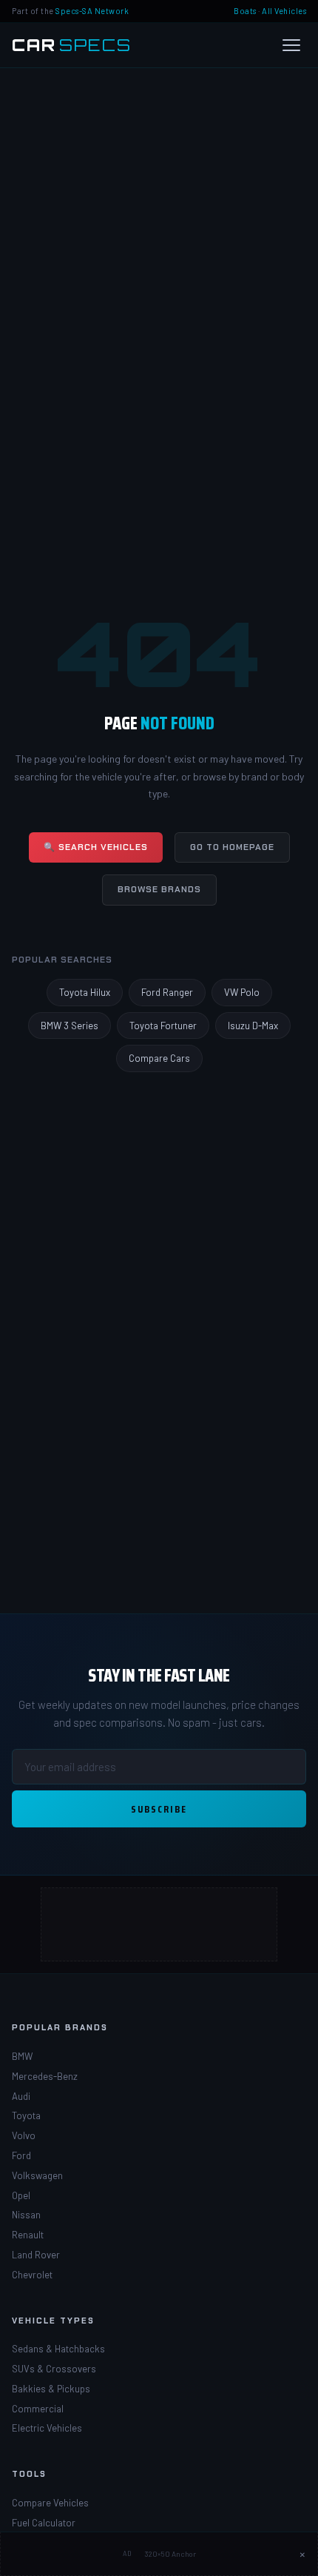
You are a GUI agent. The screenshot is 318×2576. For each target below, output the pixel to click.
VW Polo (242, 992)
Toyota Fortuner (163, 1026)
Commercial (38, 2409)
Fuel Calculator (44, 2523)
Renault (28, 2235)
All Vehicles (284, 11)
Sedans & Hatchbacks (58, 2349)
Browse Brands (159, 889)
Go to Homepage (232, 847)
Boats (245, 11)
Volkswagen (37, 2175)
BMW (22, 2056)
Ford (21, 2155)
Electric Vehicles (47, 2428)
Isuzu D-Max (253, 1026)
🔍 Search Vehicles (96, 847)
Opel (21, 2195)
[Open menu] (291, 45)
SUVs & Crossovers (54, 2369)
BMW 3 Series (70, 1026)
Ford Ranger (167, 992)
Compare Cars (159, 1058)
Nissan (26, 2215)
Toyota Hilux (85, 992)
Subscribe (159, 1809)
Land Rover (36, 2255)
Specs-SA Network (92, 11)
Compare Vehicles (50, 2503)
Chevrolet (32, 2275)
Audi (21, 2096)
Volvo (24, 2135)
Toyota (26, 2115)
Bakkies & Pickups (51, 2389)
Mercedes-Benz (45, 2076)
